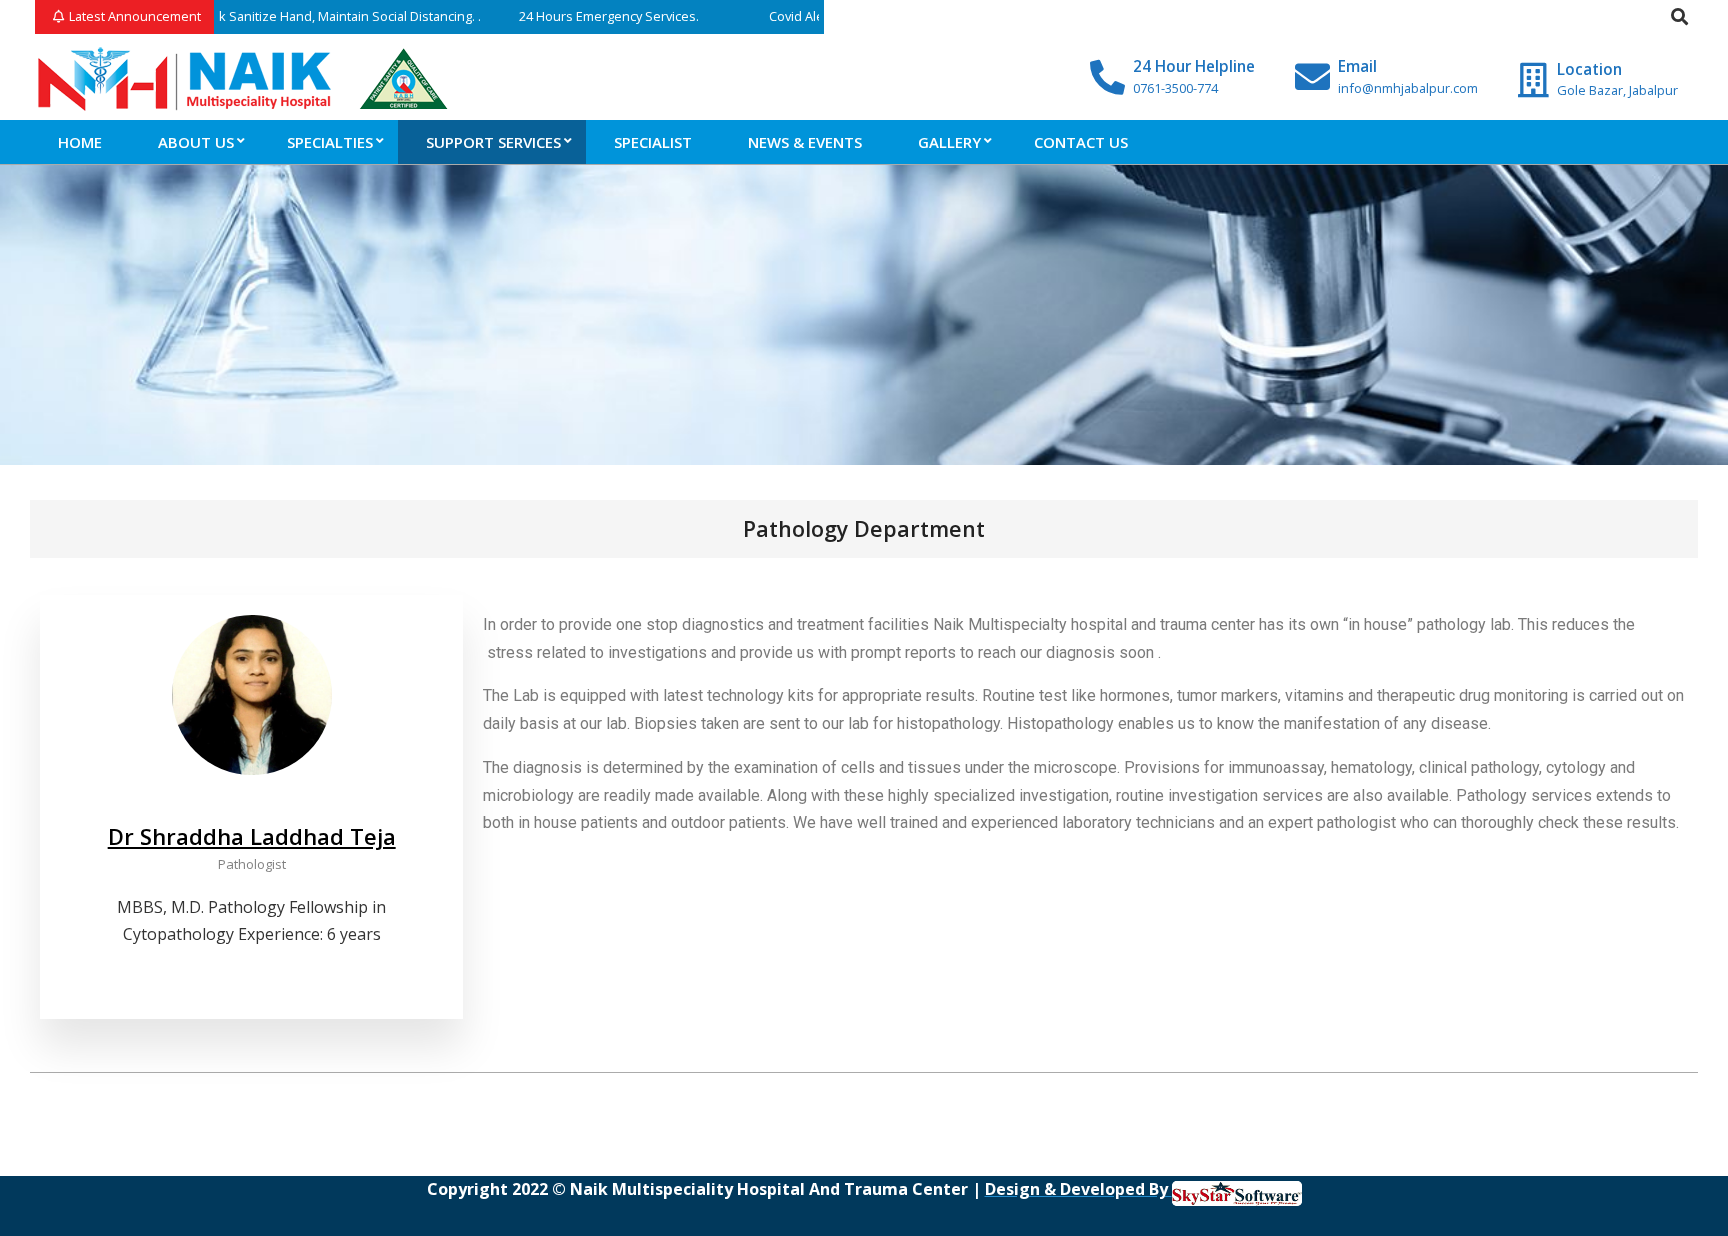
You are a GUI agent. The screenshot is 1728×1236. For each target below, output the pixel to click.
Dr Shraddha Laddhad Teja (252, 836)
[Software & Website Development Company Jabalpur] (1237, 1189)
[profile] (252, 807)
